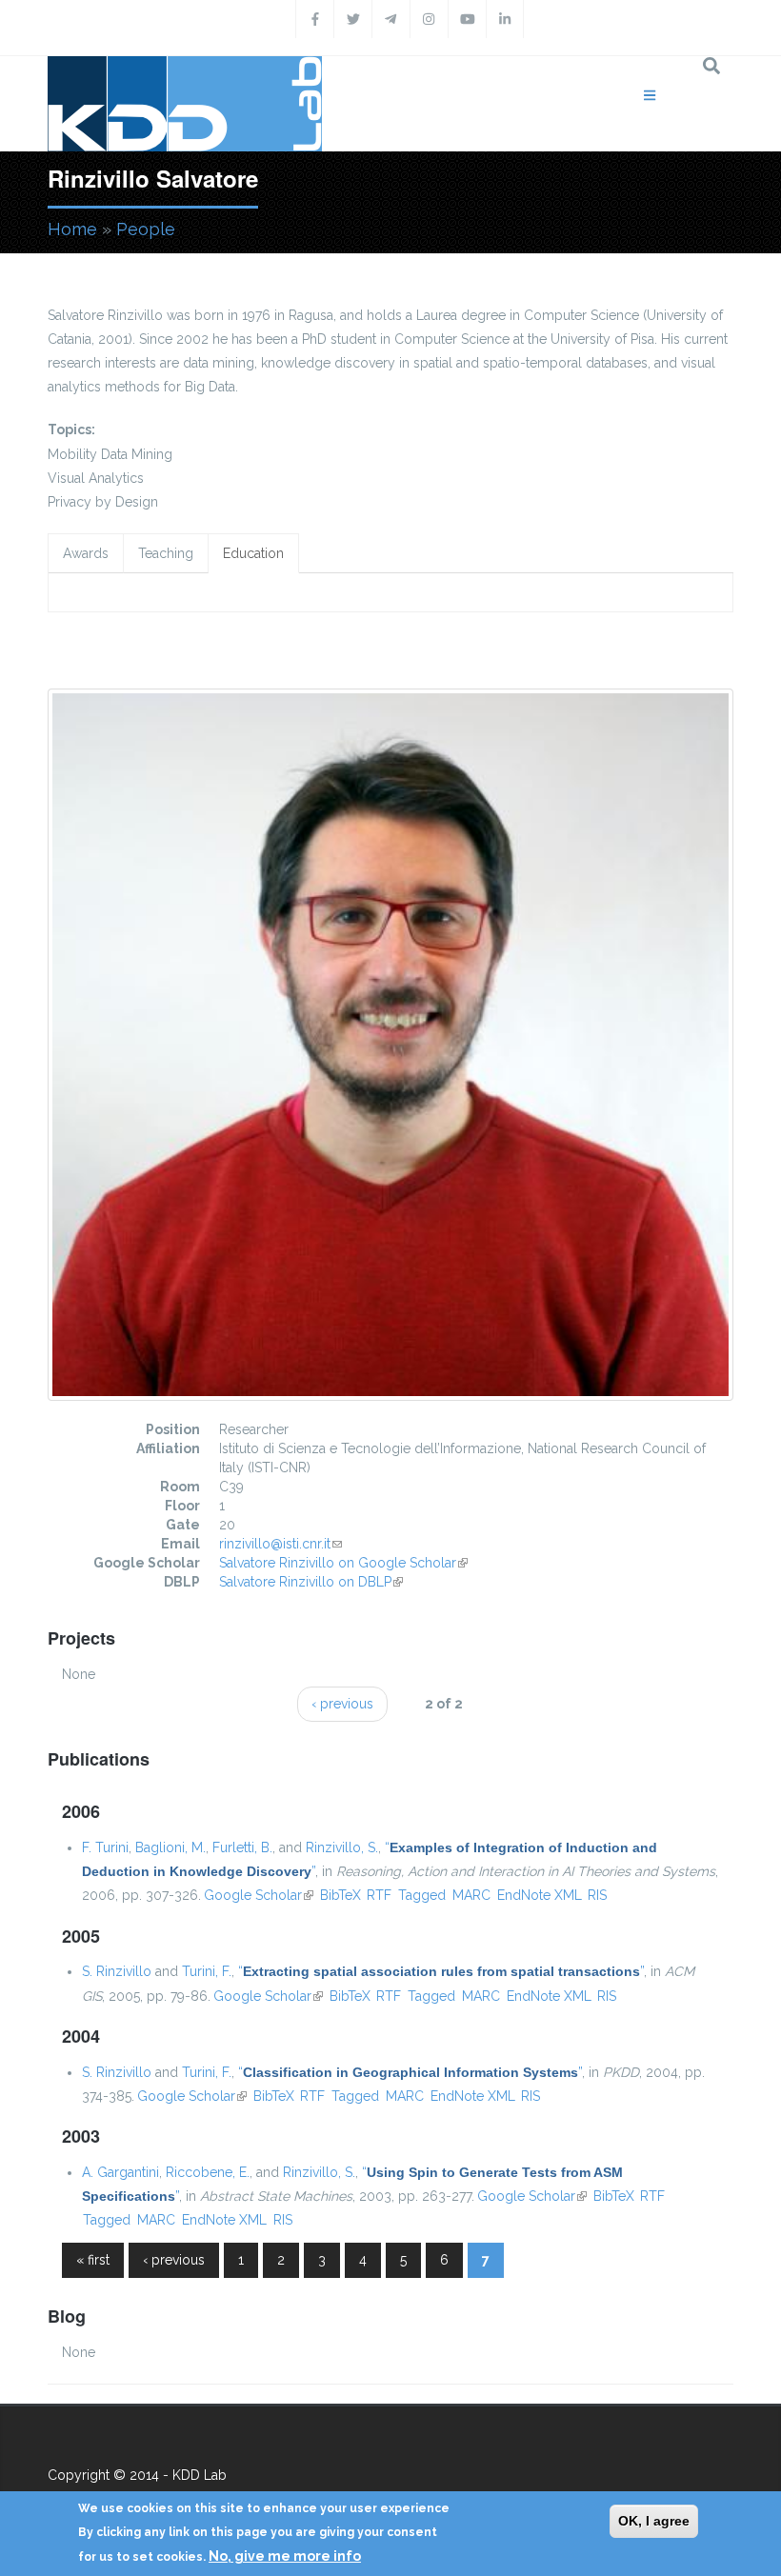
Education (253, 553)
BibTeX (340, 1895)
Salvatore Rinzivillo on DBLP (311, 1582)
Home (72, 229)
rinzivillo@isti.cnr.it (280, 1544)
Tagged (422, 1895)
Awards (86, 553)
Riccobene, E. (208, 2172)
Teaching (166, 553)
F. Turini (105, 1847)
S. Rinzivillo (117, 1971)
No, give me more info (285, 2556)
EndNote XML (540, 1895)
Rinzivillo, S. (342, 1847)
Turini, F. (207, 1971)
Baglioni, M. (170, 1847)
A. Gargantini (120, 2172)
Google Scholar (259, 1895)
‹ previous (342, 1704)
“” (441, 1971)
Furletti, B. (242, 1847)
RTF (379, 1895)
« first (93, 2260)
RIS (597, 1895)
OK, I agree (654, 2521)
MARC (471, 1895)
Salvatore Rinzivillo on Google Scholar (343, 1563)
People (146, 229)
